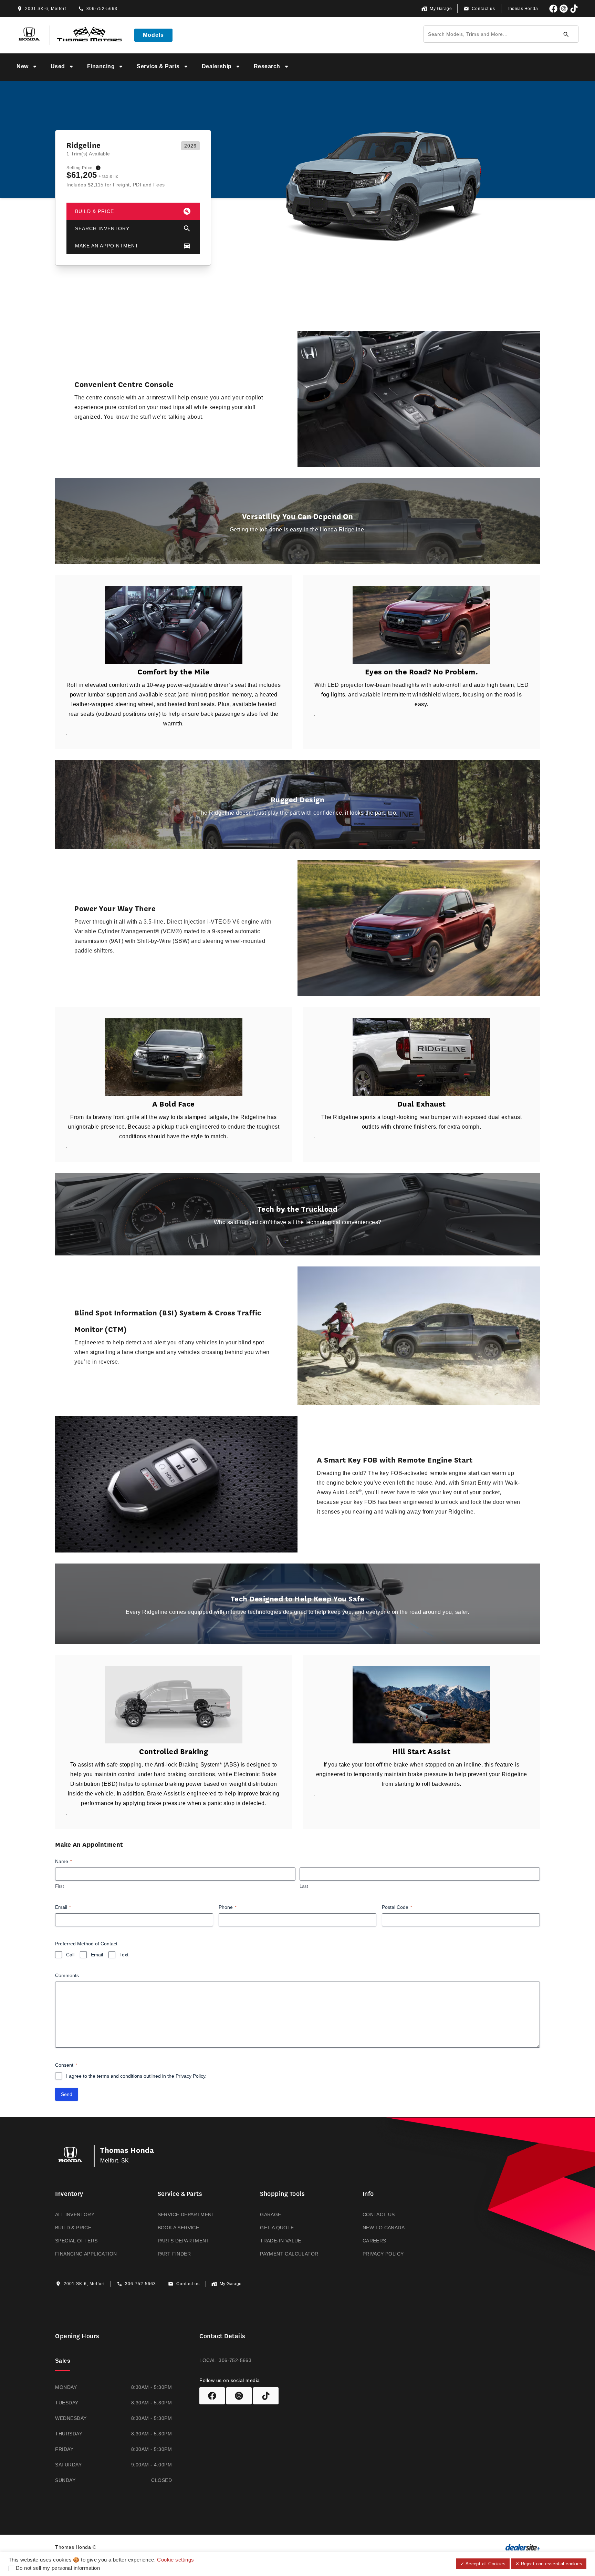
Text (124, 1955)
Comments (67, 1975)
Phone (228, 1907)
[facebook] (553, 9)
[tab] (63, 2362)
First (60, 1886)
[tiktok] (574, 9)
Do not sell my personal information (58, 2568)
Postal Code (397, 1907)
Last (304, 1886)
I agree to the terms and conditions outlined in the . (136, 2076)
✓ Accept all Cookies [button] (483, 2564)
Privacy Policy (190, 2076)
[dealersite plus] (523, 2547)
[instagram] (564, 9)
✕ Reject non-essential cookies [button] (549, 2564)
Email (63, 1907)
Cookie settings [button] (175, 2560)
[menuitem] (28, 67)
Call (70, 1955)
